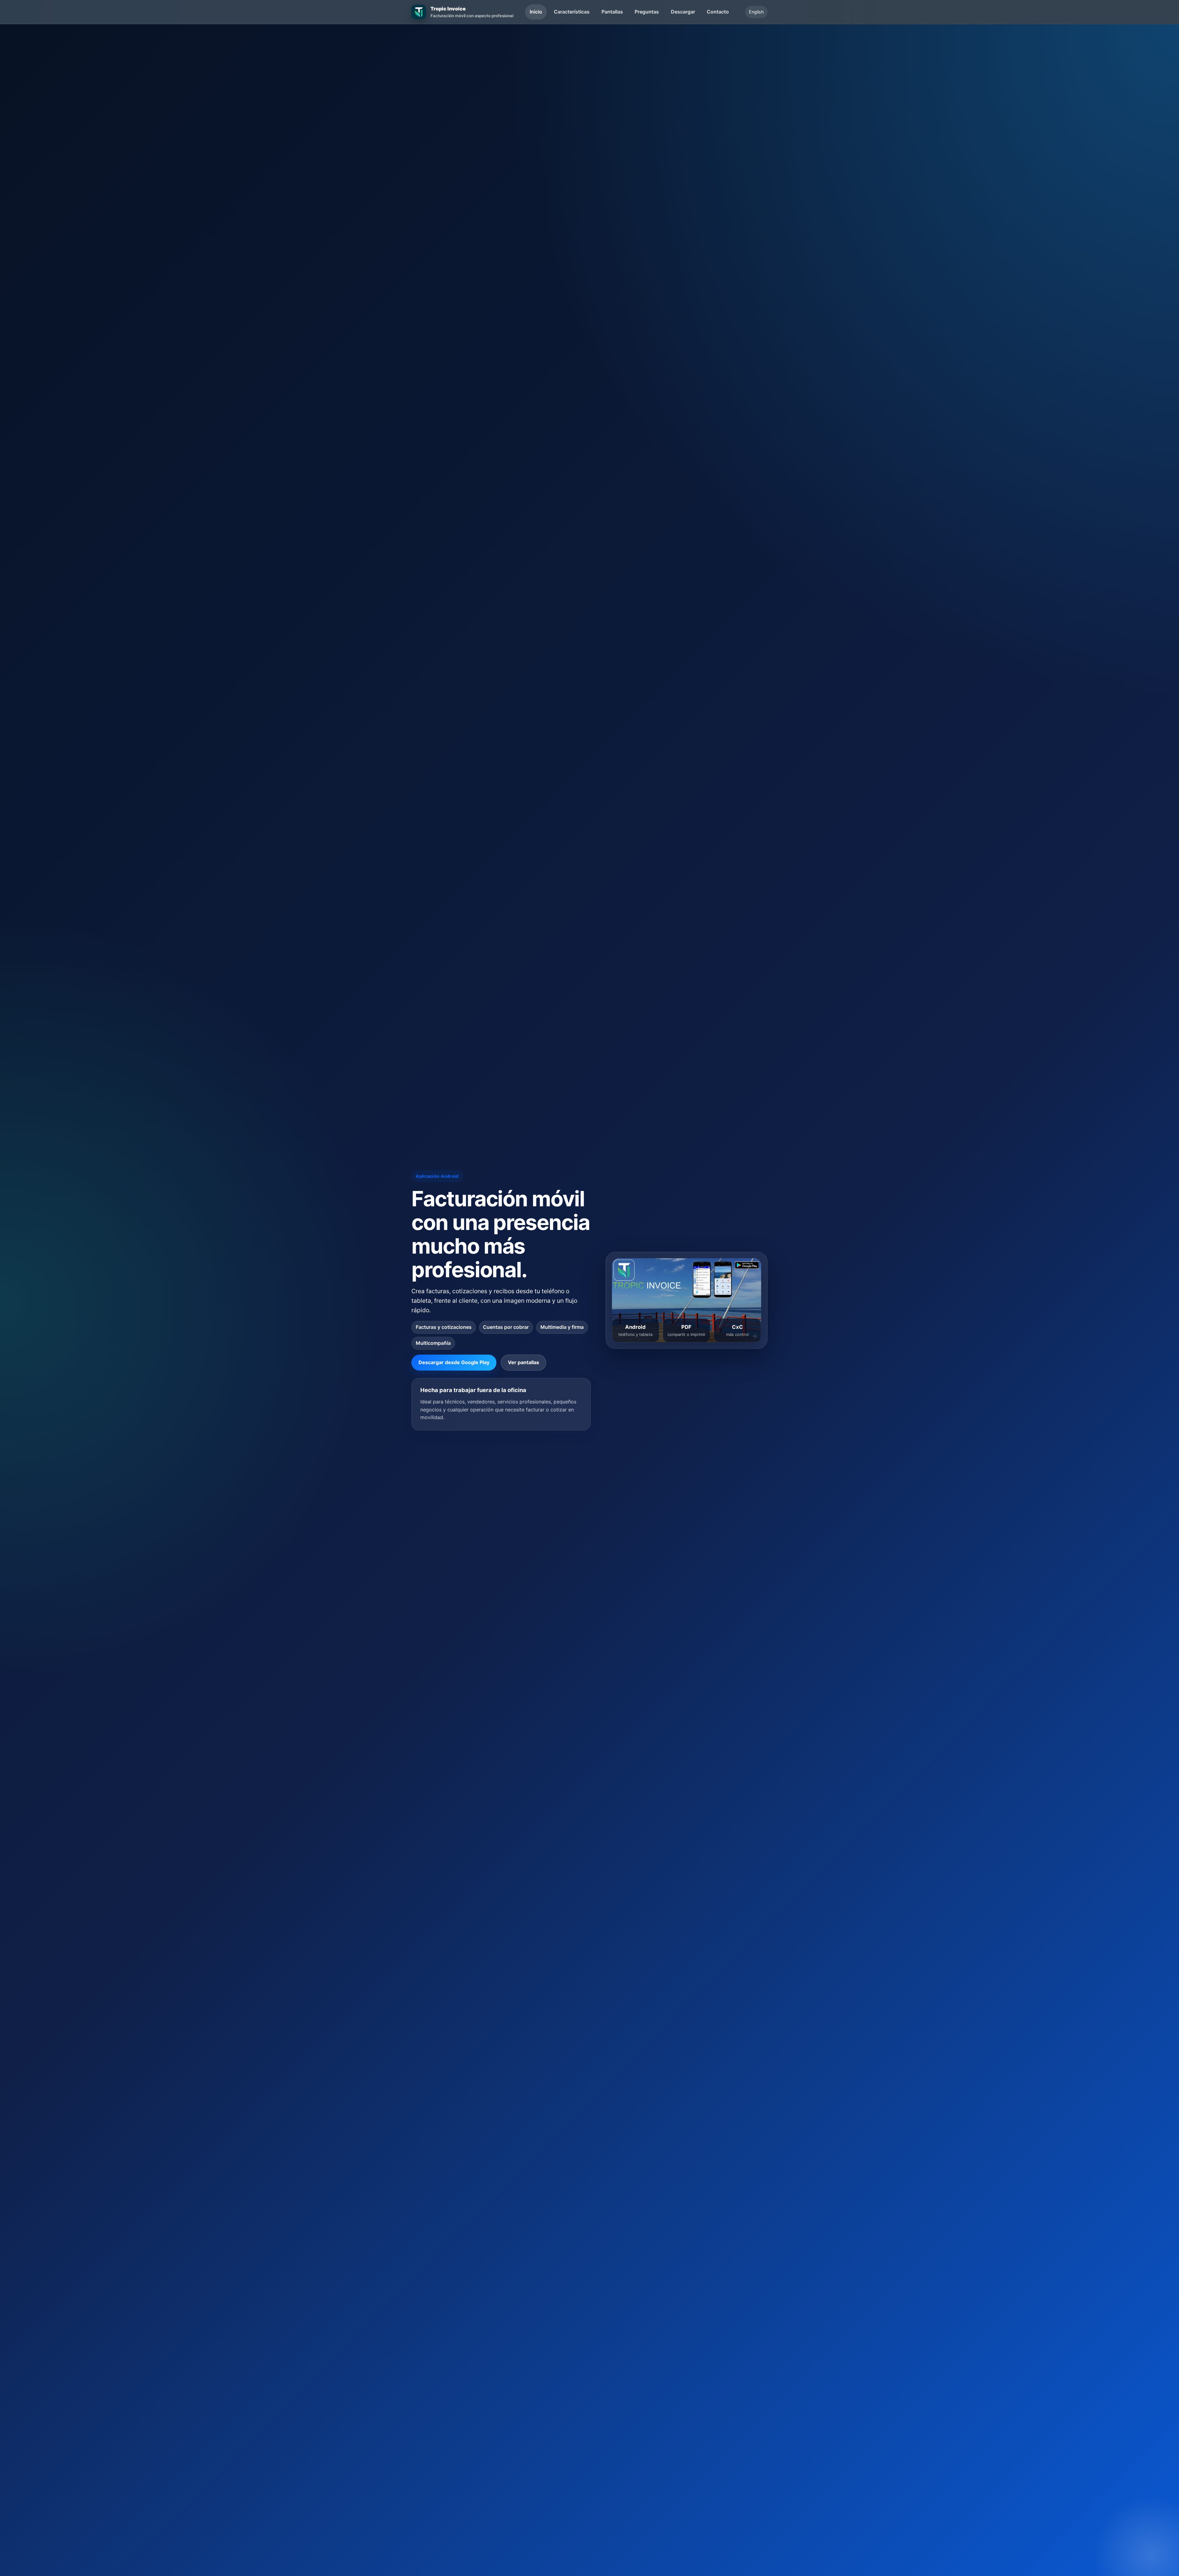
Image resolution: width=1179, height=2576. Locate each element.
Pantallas (612, 12)
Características (572, 12)
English (756, 12)
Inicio (536, 12)
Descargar (683, 12)
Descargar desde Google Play (454, 1362)
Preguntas (647, 12)
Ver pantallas (523, 1362)
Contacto (718, 12)
